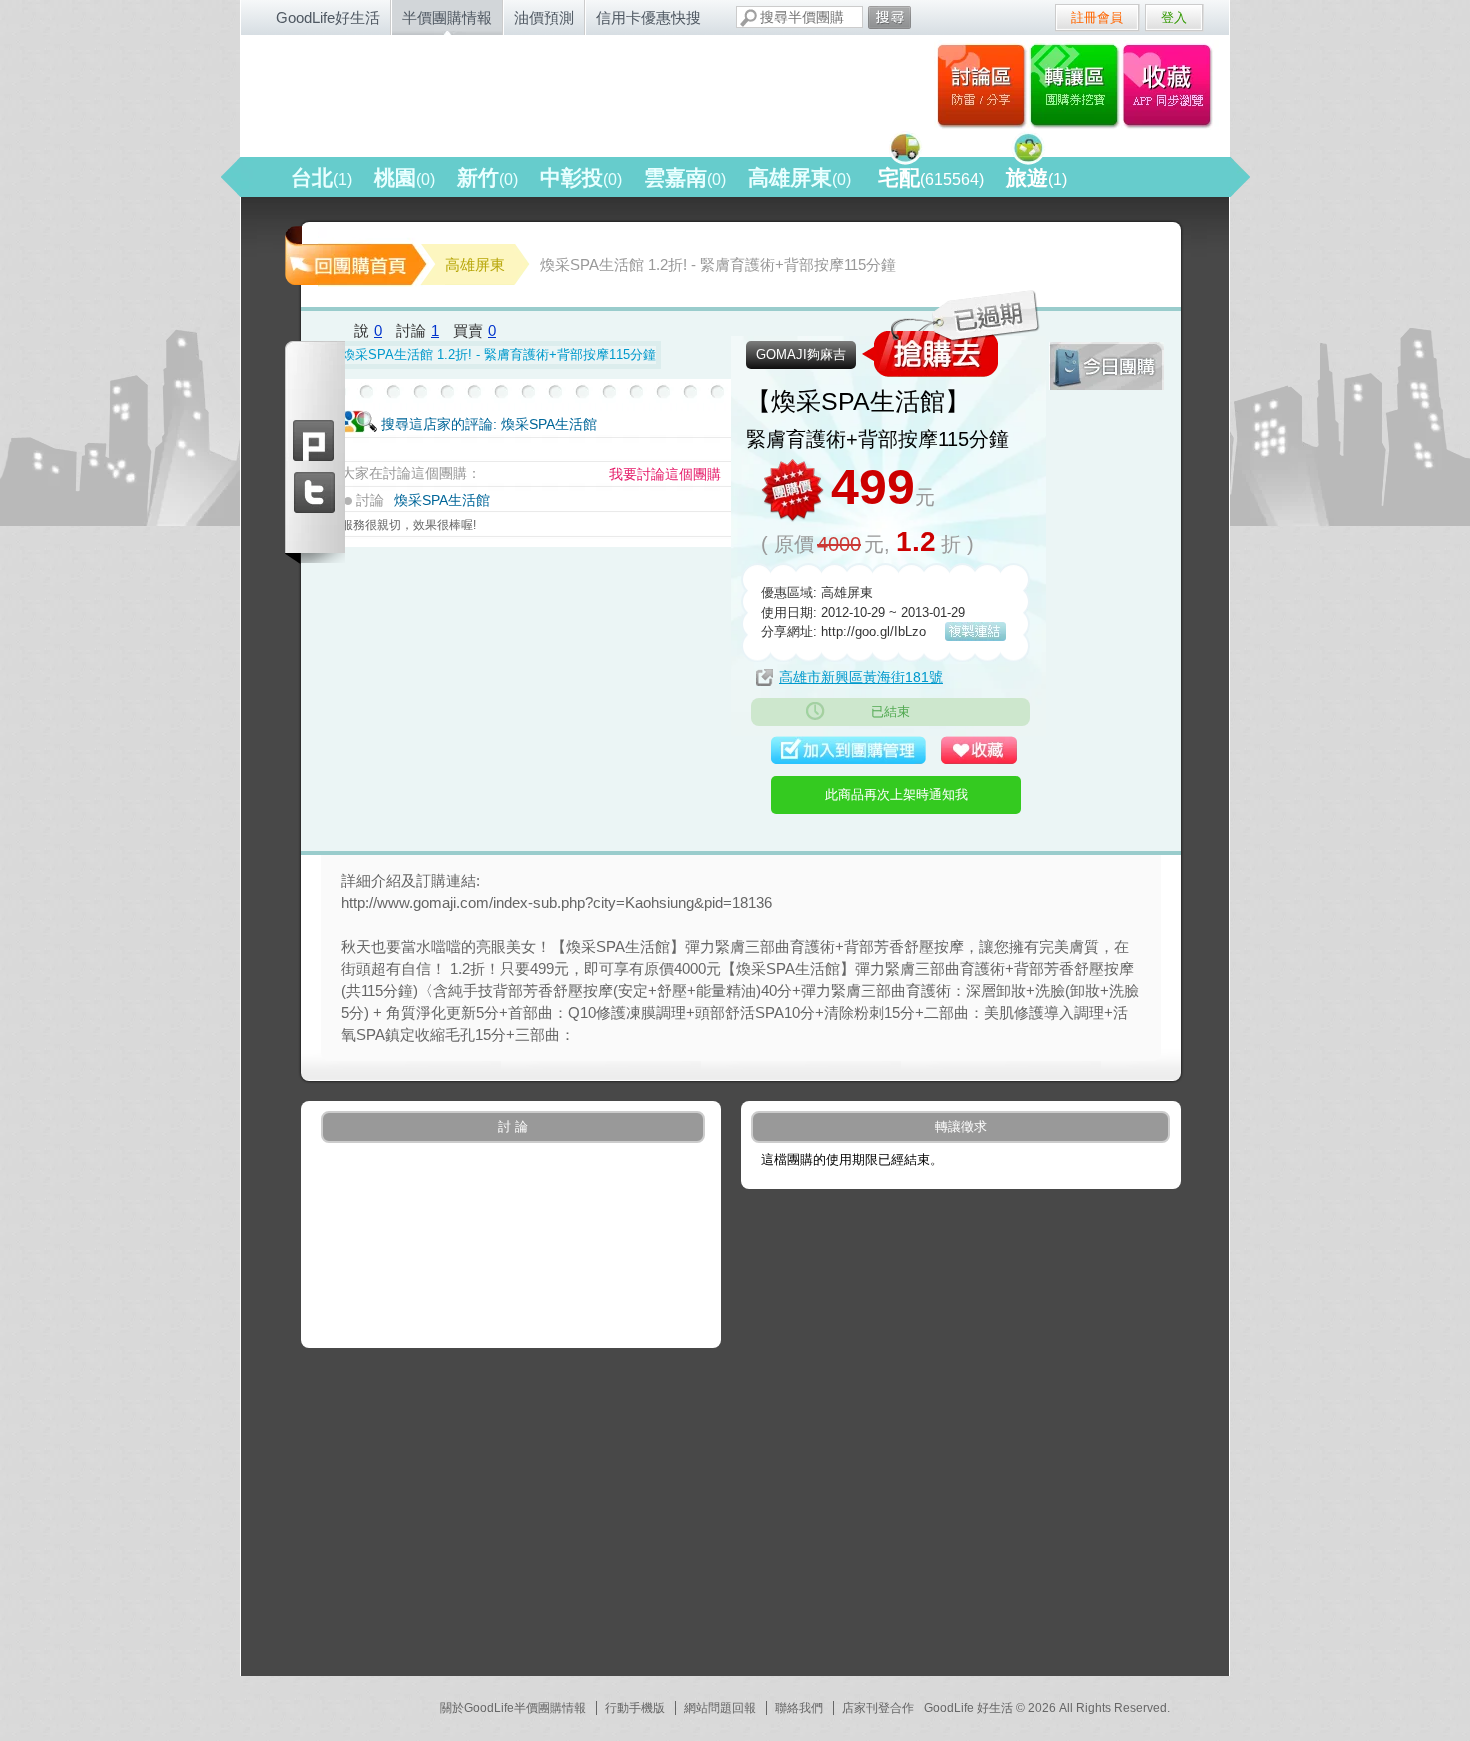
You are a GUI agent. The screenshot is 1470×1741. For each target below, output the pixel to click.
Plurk (315, 441)
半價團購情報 (447, 17)
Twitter (315, 493)
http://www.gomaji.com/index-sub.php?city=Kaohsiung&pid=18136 (556, 902)
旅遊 (1036, 177)
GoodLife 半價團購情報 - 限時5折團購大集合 (456, 92)
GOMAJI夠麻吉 (801, 354)
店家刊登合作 (878, 1708)
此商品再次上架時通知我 (896, 794)
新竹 (487, 177)
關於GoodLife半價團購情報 (513, 1708)
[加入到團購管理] (851, 751)
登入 (1174, 17)
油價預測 (544, 17)
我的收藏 (1171, 85)
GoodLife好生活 (328, 17)
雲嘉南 (685, 177)
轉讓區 (1076, 85)
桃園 (404, 177)
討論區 (981, 85)
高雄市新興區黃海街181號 (861, 677)
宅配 (931, 177)
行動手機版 (635, 1708)
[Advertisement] (560, 1508)
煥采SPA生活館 (442, 500)
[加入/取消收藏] (983, 751)
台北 (321, 177)
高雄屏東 (799, 177)
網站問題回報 (720, 1708)
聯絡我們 (799, 1708)
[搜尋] (889, 17)
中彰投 (581, 177)
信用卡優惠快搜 (648, 17)
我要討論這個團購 (665, 474)
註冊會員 (1097, 17)
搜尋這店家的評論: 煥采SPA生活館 (489, 424)
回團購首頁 (354, 254)
